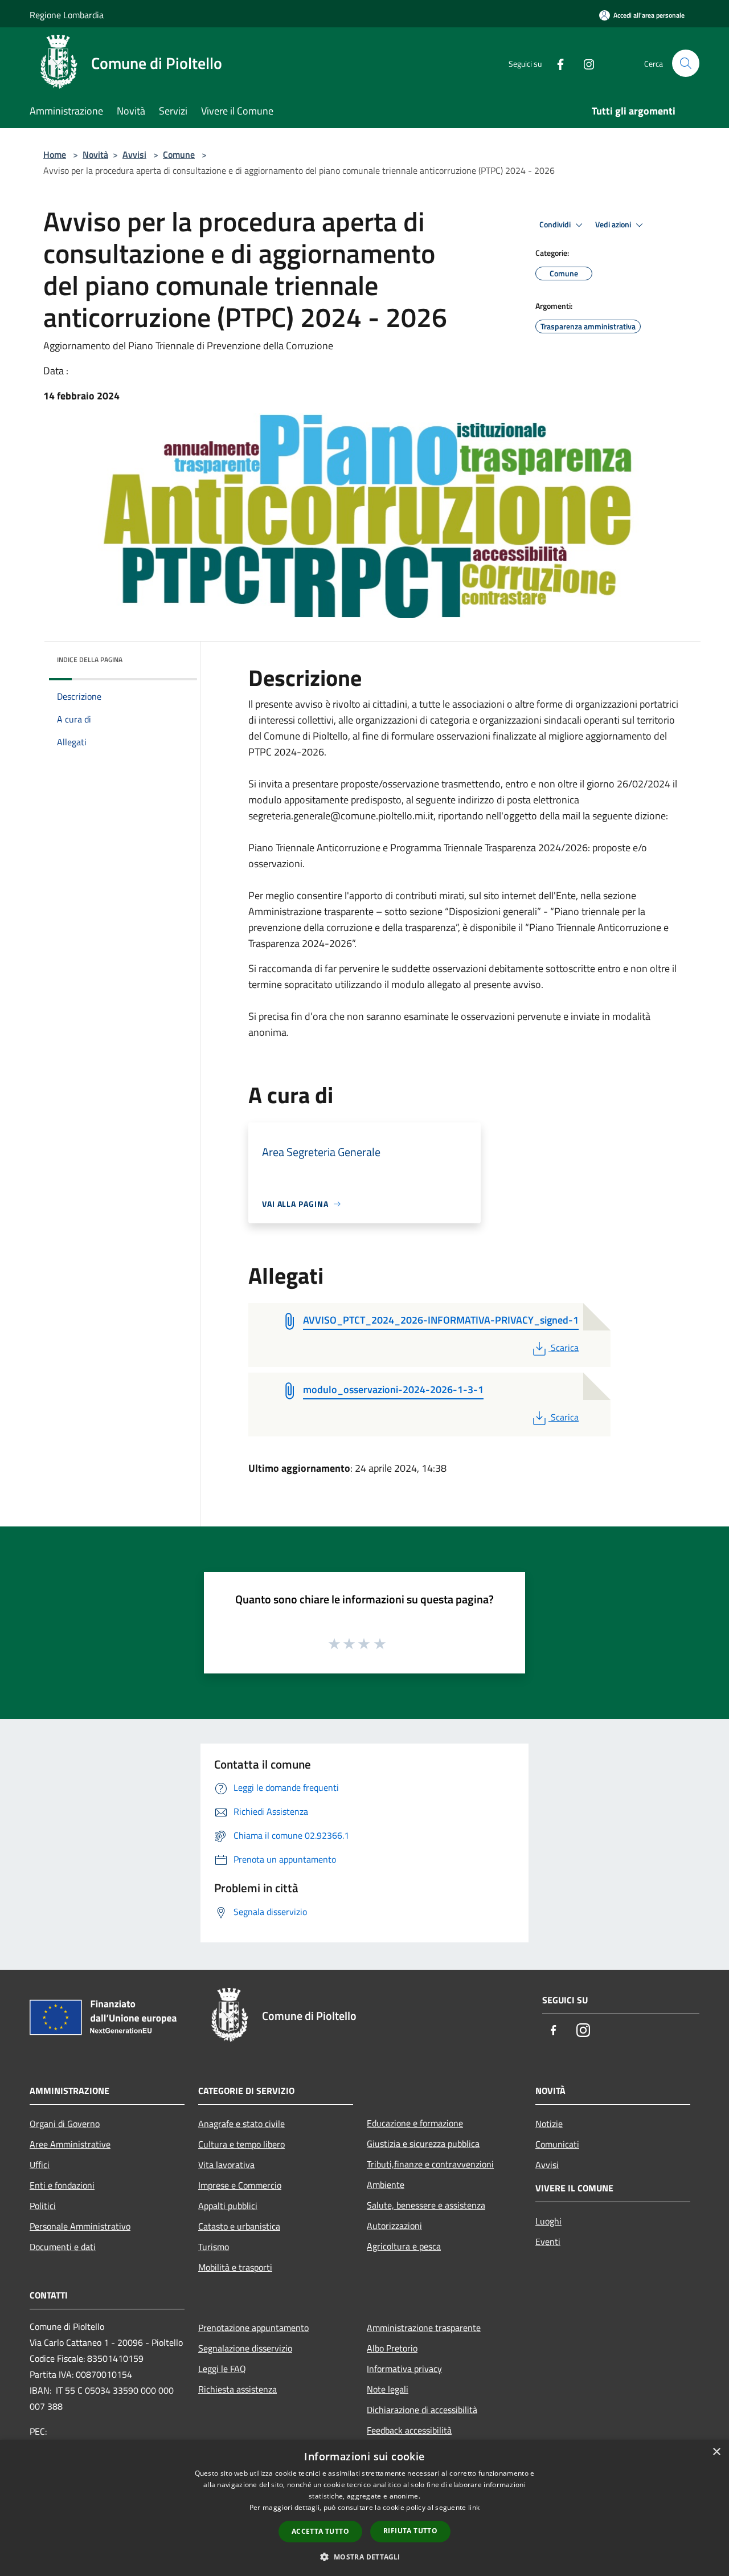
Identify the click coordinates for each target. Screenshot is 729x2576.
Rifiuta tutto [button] (410, 2531)
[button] (364, 2557)
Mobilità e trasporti (235, 2267)
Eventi (548, 2242)
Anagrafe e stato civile (241, 2124)
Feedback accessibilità (409, 2430)
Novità (95, 154)
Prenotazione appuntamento (253, 2328)
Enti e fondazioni (62, 2185)
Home (55, 154)
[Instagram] (584, 63)
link (474, 2507)
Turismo (214, 2247)
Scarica (564, 1348)
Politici (43, 2206)
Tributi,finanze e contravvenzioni (430, 2164)
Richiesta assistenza (237, 2389)
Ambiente (386, 2185)
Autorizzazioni (394, 2226)
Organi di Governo (65, 2124)
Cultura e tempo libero (241, 2144)
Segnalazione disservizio (245, 2348)
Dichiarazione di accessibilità (422, 2410)
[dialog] (364, 2508)
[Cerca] (686, 63)
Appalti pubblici (228, 2206)
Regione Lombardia (67, 15)
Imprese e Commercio (240, 2185)
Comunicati (557, 2144)
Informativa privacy (404, 2369)
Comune (179, 154)
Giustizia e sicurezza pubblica (423, 2144)
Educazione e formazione (415, 2123)
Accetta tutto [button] (320, 2531)
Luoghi (548, 2221)
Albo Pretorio (392, 2348)
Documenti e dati (63, 2247)
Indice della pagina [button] (90, 660)
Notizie (549, 2124)
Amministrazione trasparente (424, 2328)
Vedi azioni (614, 224)
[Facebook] (556, 63)
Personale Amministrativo (80, 2226)
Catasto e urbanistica (239, 2226)
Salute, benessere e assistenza (426, 2205)
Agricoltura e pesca (404, 2246)
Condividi (556, 224)
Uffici (40, 2165)
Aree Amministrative (70, 2144)
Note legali (388, 2389)
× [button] (716, 2452)
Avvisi (134, 154)
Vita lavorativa (226, 2165)
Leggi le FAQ (222, 2369)
